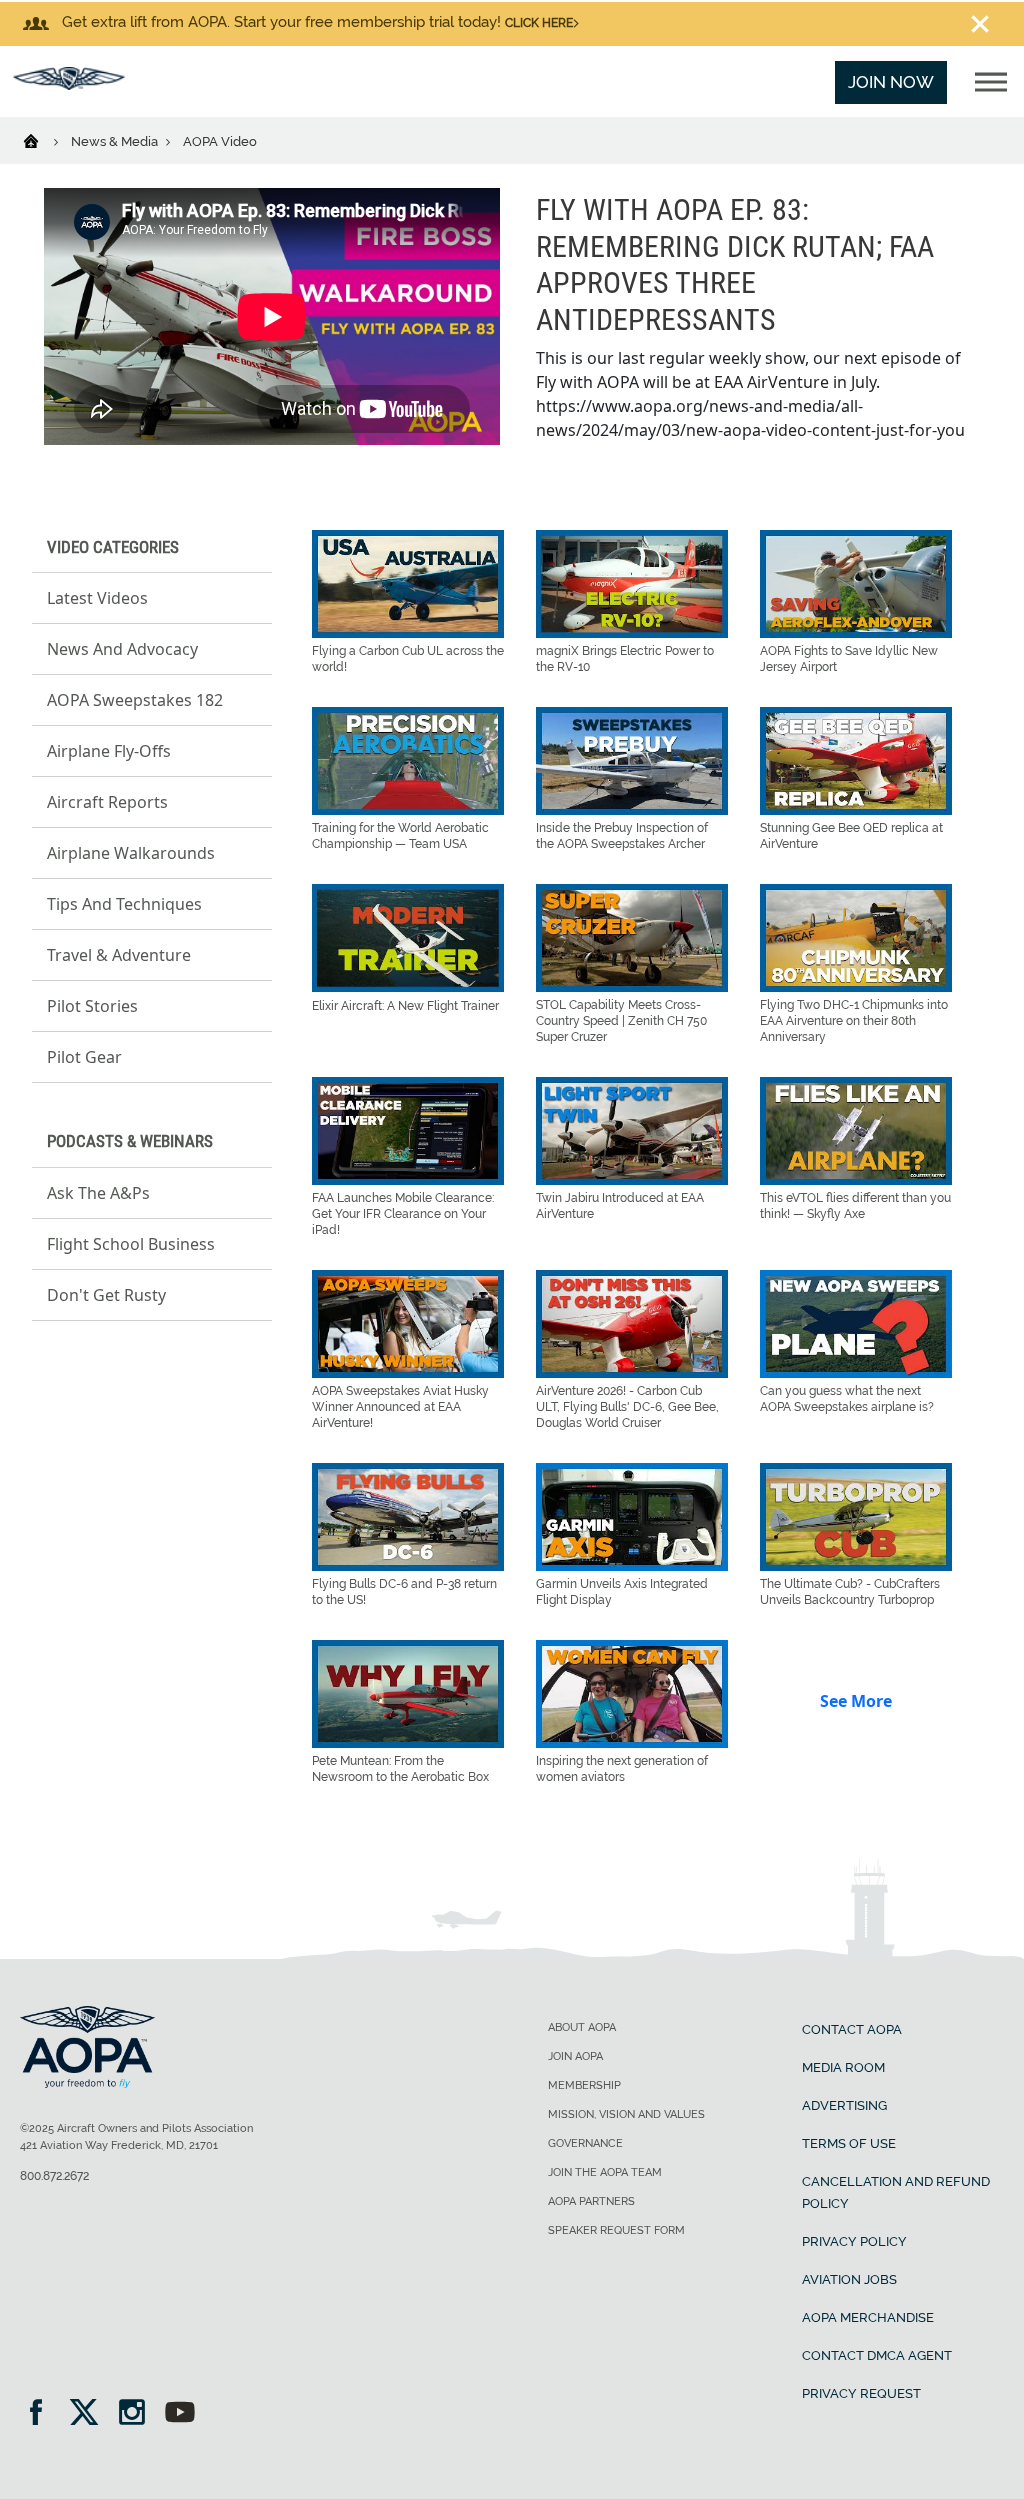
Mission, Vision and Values (626, 2114)
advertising (844, 2105)
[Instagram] (138, 2414)
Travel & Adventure (119, 955)
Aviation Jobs (849, 2279)
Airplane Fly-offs (109, 751)
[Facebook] (42, 2414)
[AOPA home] (69, 84)
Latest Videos (97, 598)
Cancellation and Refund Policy (896, 2192)
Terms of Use (849, 2143)
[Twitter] (90, 2414)
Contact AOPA (852, 2029)
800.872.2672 (54, 2176)
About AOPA (582, 2027)
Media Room (843, 2067)
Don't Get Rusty (106, 1295)
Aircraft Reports (107, 802)
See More (856, 1701)
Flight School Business (131, 1244)
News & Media (116, 141)
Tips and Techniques (124, 904)
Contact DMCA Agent (877, 2355)
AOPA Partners (591, 2201)
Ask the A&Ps (98, 1193)
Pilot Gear (84, 1057)
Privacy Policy (854, 2241)
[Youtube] (180, 2414)
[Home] (43, 140)
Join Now (891, 82)
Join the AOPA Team (605, 2172)
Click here (539, 23)
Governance (585, 2143)
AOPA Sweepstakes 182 (135, 700)
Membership (584, 2085)
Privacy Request (861, 2393)
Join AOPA (575, 2056)
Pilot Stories (92, 1006)
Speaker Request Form (616, 2230)
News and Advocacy (122, 649)
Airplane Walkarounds (131, 853)
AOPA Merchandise (868, 2317)
